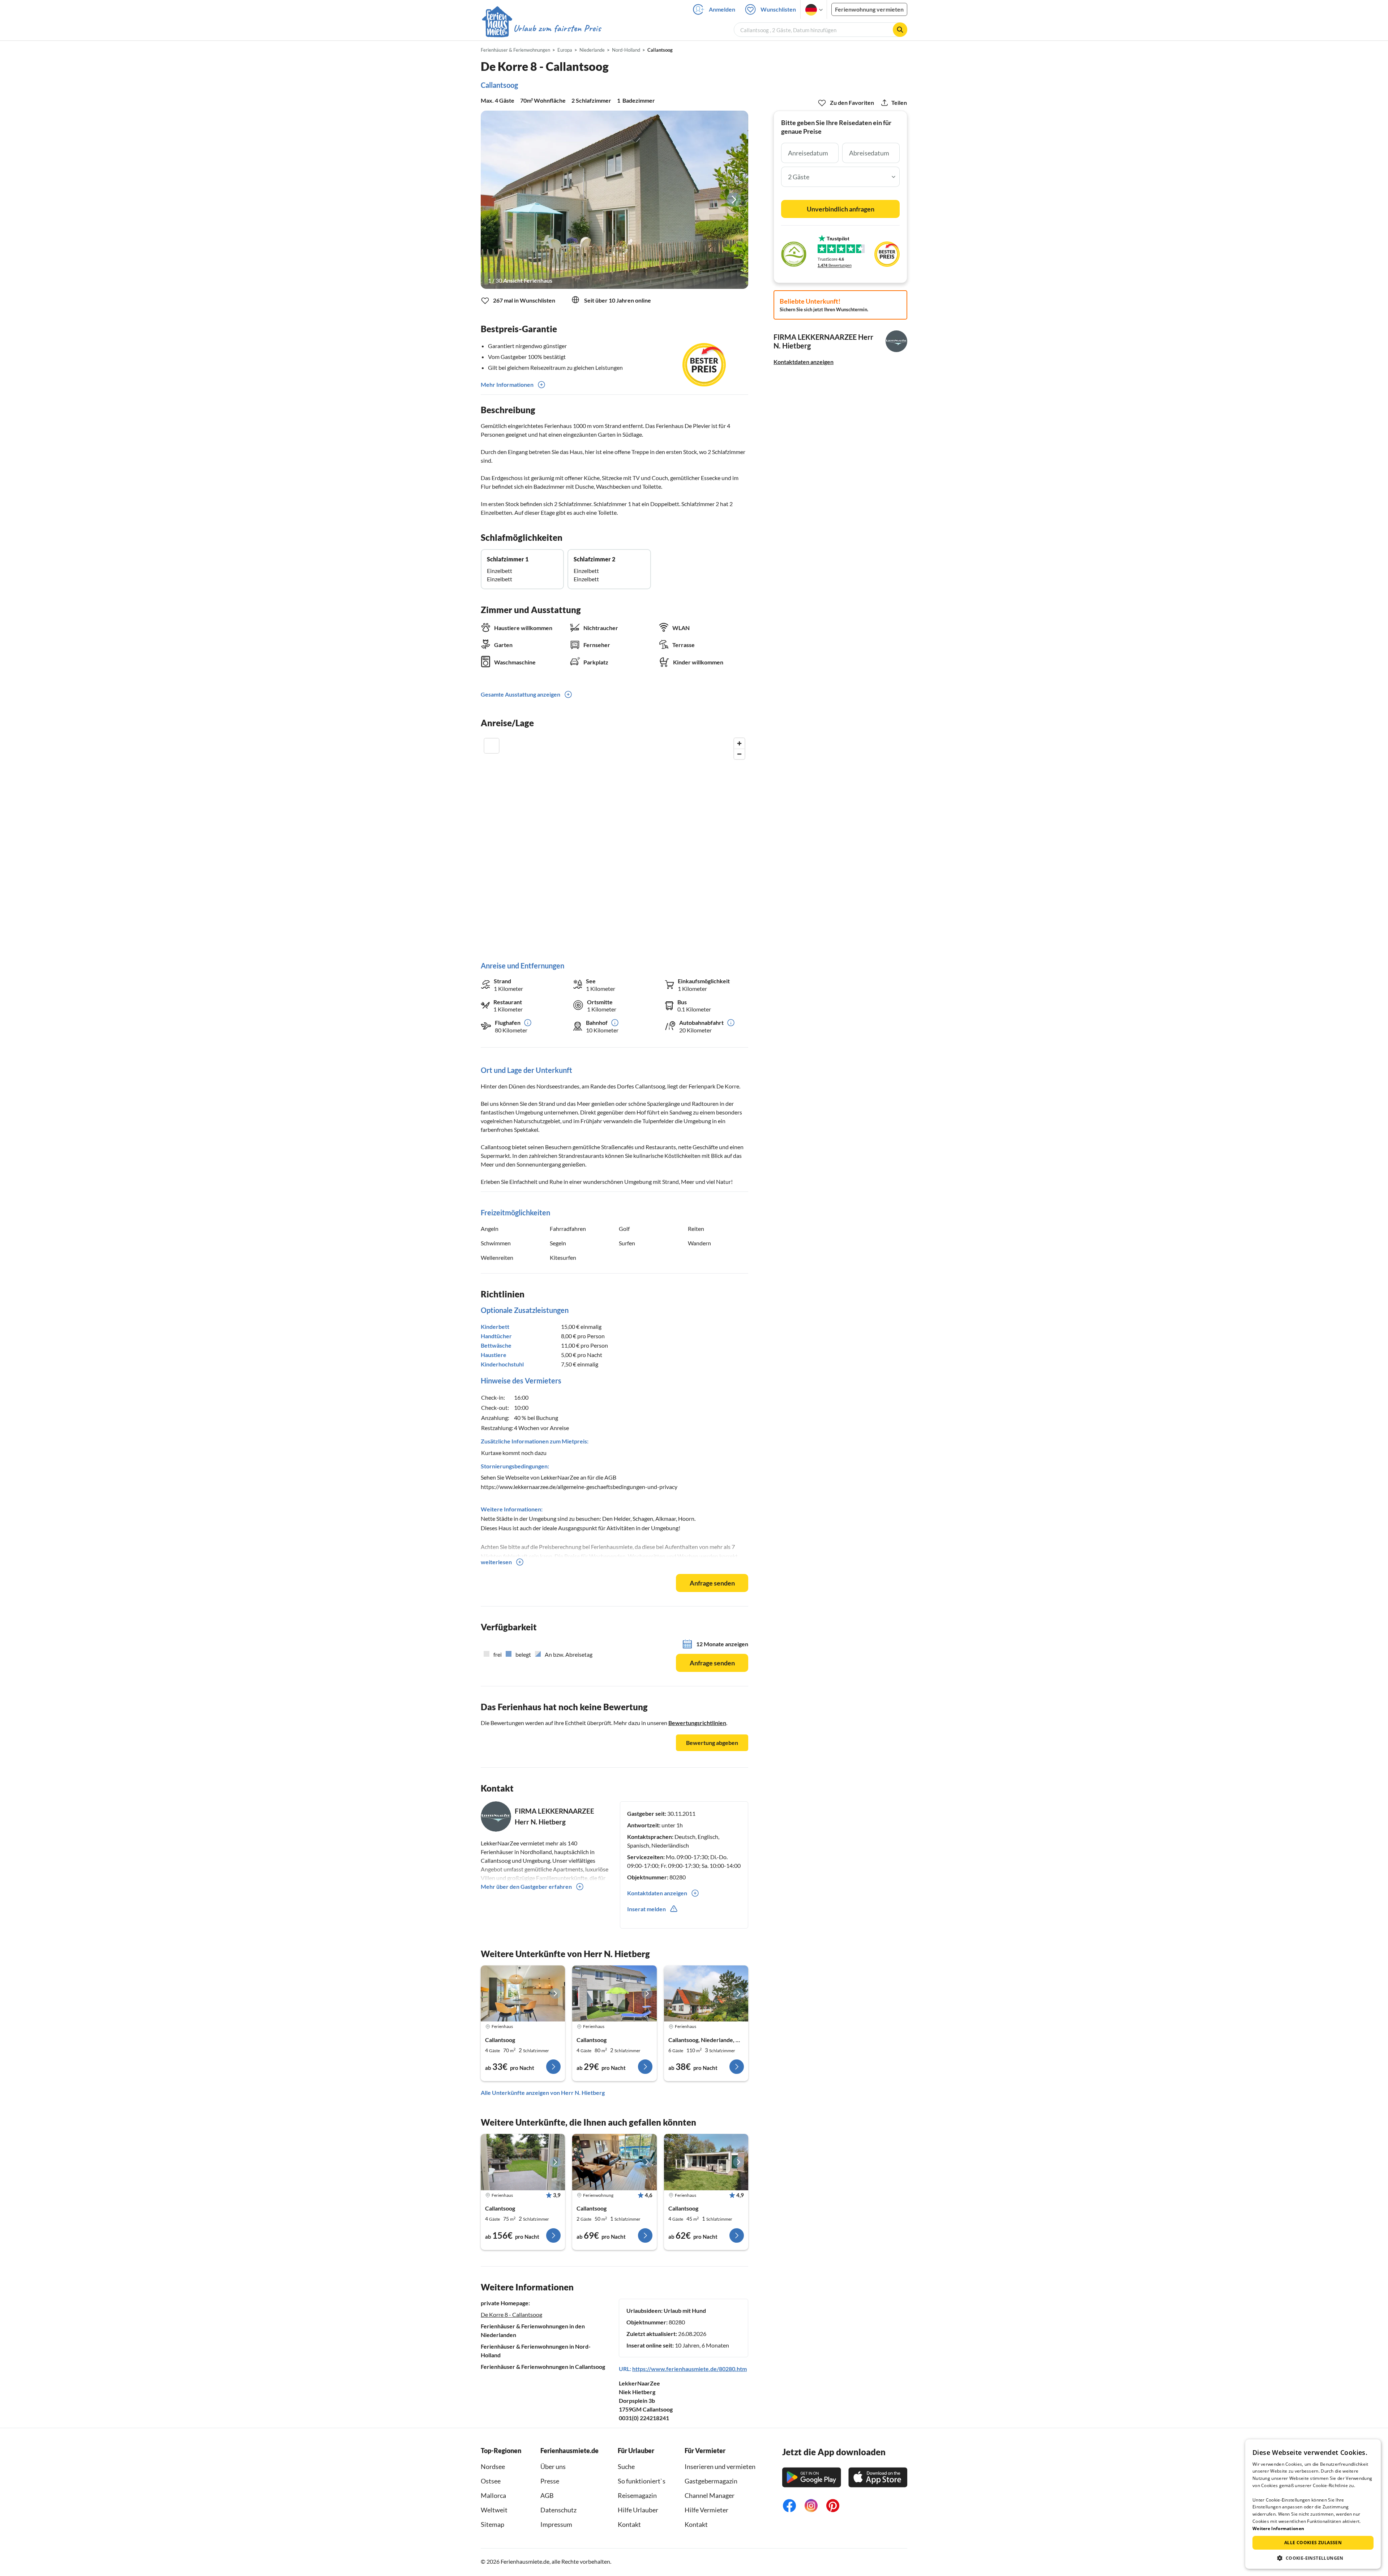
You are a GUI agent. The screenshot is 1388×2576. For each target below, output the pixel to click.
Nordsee (493, 2466)
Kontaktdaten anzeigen (804, 362)
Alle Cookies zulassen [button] (1313, 2543)
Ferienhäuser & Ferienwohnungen (515, 50)
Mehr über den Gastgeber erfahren (526, 1886)
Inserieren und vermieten (720, 2466)
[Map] (614, 842)
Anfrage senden (712, 1583)
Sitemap (492, 2524)
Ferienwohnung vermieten (869, 9)
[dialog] (1313, 2504)
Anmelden (722, 9)
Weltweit (494, 2510)
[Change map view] (492, 746)
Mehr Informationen (507, 384)
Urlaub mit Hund (685, 2310)
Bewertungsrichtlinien (697, 1723)
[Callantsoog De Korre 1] (523, 2162)
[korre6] (523, 1994)
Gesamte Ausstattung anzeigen (520, 694)
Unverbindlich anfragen (841, 209)
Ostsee (491, 2481)
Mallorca (493, 2495)
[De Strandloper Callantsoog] (614, 1994)
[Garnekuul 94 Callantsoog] (706, 2162)
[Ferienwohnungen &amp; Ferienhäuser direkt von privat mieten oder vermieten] (541, 29)
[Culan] (614, 2162)
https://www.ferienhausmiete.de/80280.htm (689, 2369)
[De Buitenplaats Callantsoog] (706, 1994)
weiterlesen (496, 1562)
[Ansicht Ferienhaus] (614, 200)
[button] (1313, 2558)
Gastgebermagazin (711, 2481)
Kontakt (629, 2524)
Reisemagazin (637, 2495)
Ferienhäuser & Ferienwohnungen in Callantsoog (543, 2367)
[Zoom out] (739, 754)
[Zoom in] (739, 743)
